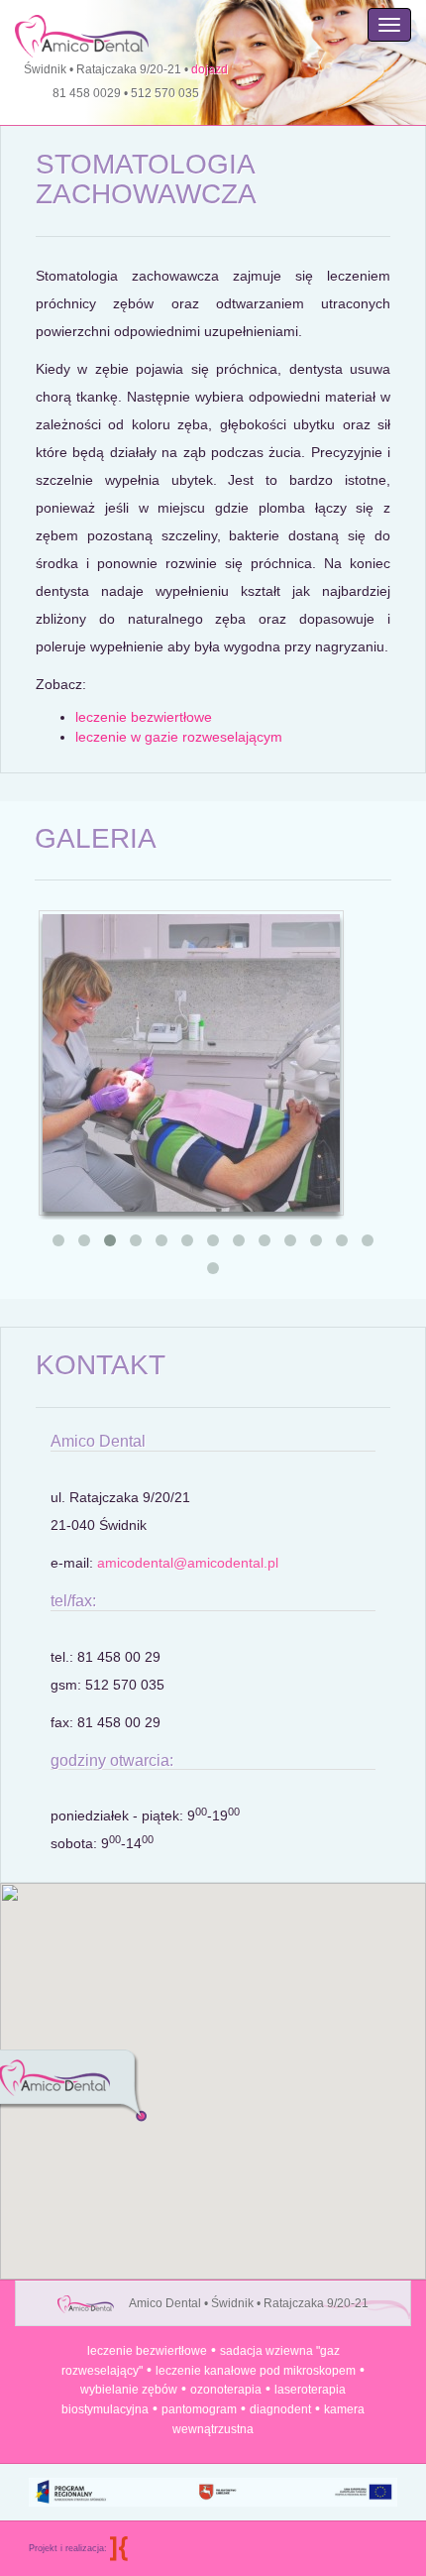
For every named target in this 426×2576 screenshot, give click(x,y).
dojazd (210, 69)
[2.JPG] (191, 1062)
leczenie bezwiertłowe (144, 717)
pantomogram (199, 2409)
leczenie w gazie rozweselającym (179, 737)
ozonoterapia (226, 2390)
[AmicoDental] (74, 29)
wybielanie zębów (129, 2390)
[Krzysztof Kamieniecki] (119, 2548)
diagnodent (280, 2409)
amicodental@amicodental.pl (188, 1563)
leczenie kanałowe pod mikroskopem (256, 2371)
